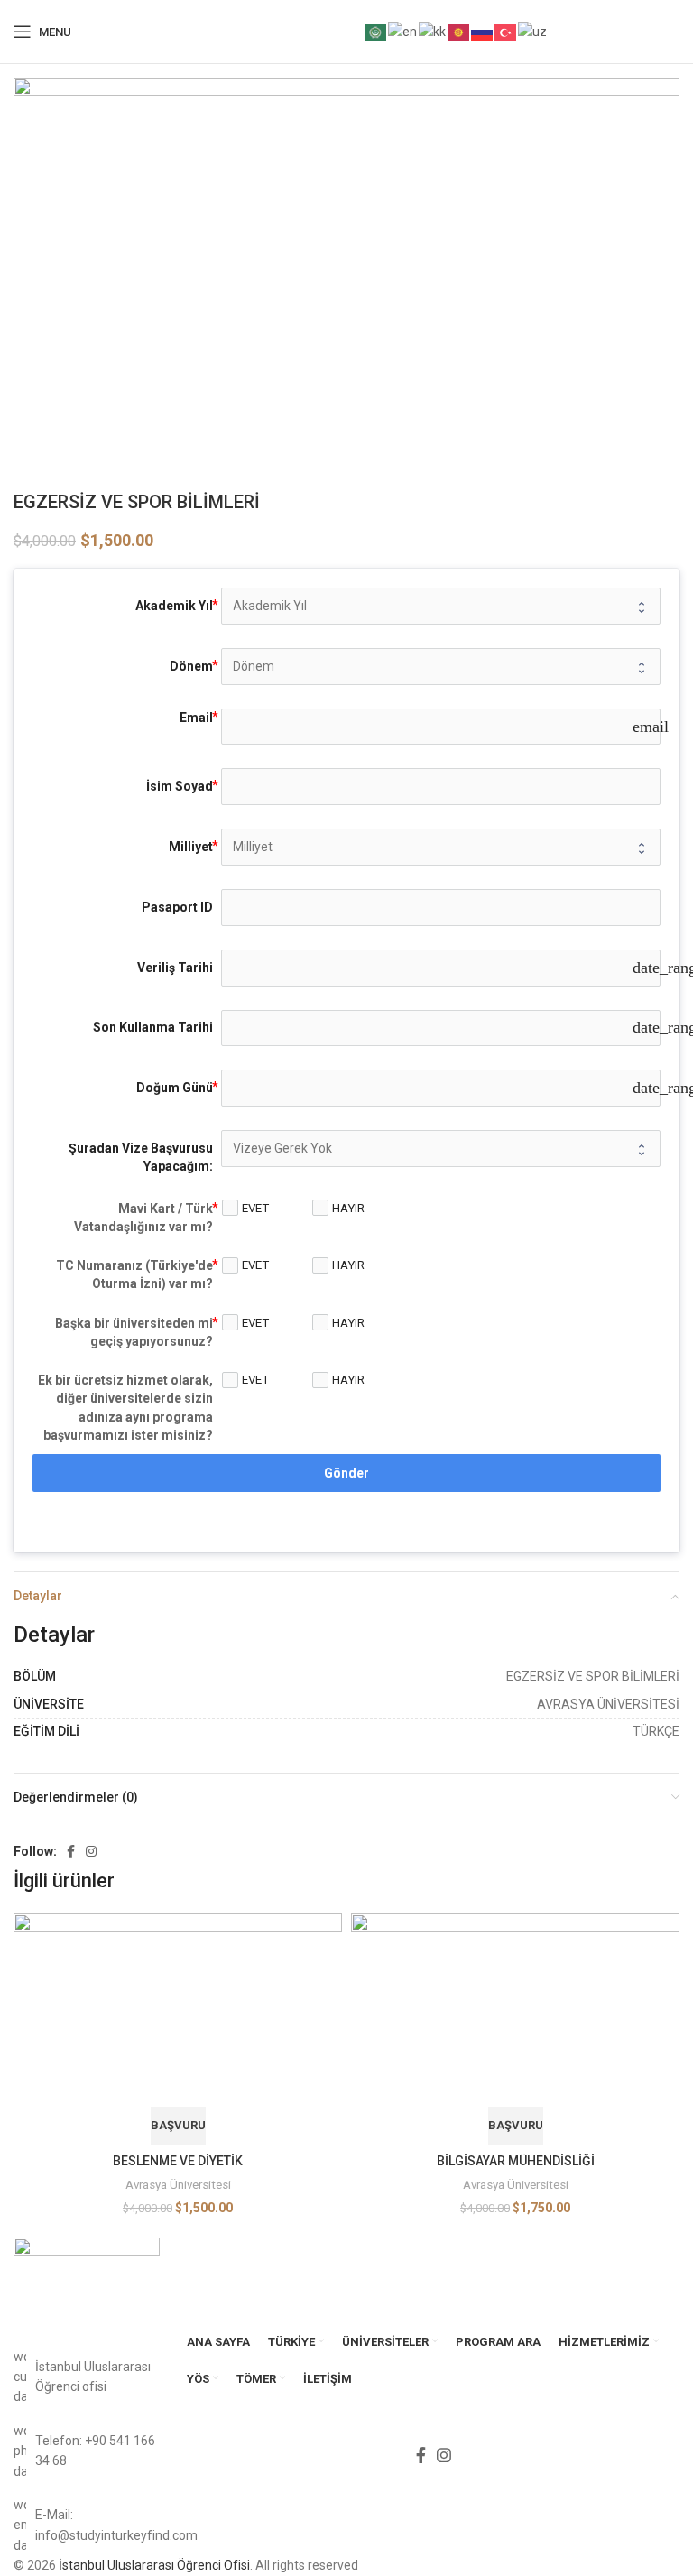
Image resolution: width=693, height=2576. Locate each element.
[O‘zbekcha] (533, 31)
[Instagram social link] (91, 1851)
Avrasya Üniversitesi (178, 2185)
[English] (403, 31)
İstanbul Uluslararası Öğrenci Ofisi (154, 2565)
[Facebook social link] (71, 1851)
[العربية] (376, 31)
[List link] (87, 2451)
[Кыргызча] (459, 31)
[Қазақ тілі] (433, 31)
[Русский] (483, 31)
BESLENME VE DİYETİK (178, 2161)
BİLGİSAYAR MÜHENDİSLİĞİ (516, 2161)
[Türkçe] (506, 31)
